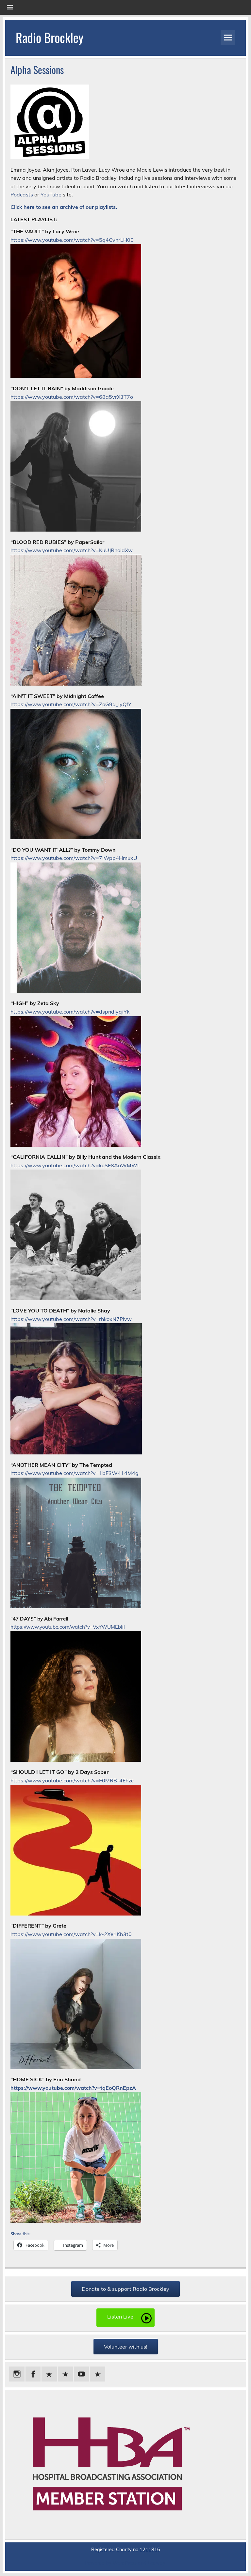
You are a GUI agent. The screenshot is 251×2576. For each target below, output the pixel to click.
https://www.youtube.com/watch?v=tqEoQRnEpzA (73, 2088)
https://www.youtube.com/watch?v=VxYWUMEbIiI (68, 1627)
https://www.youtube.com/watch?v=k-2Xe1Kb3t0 (71, 1934)
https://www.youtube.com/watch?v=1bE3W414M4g (75, 1473)
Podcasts (22, 194)
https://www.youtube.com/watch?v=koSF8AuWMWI (75, 1165)
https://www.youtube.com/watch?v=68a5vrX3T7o (72, 397)
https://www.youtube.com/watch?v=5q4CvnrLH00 (72, 240)
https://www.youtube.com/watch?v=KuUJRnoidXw (72, 550)
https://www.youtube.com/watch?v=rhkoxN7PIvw (71, 1319)
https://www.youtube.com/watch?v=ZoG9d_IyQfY (71, 704)
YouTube (51, 194)
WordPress (125, 2563)
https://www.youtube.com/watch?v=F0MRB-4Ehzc (72, 1780)
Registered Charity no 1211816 (126, 2550)
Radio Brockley (50, 37)
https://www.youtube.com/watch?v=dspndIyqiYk (70, 1012)
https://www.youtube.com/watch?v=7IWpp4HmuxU (74, 858)
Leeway (156, 2563)
